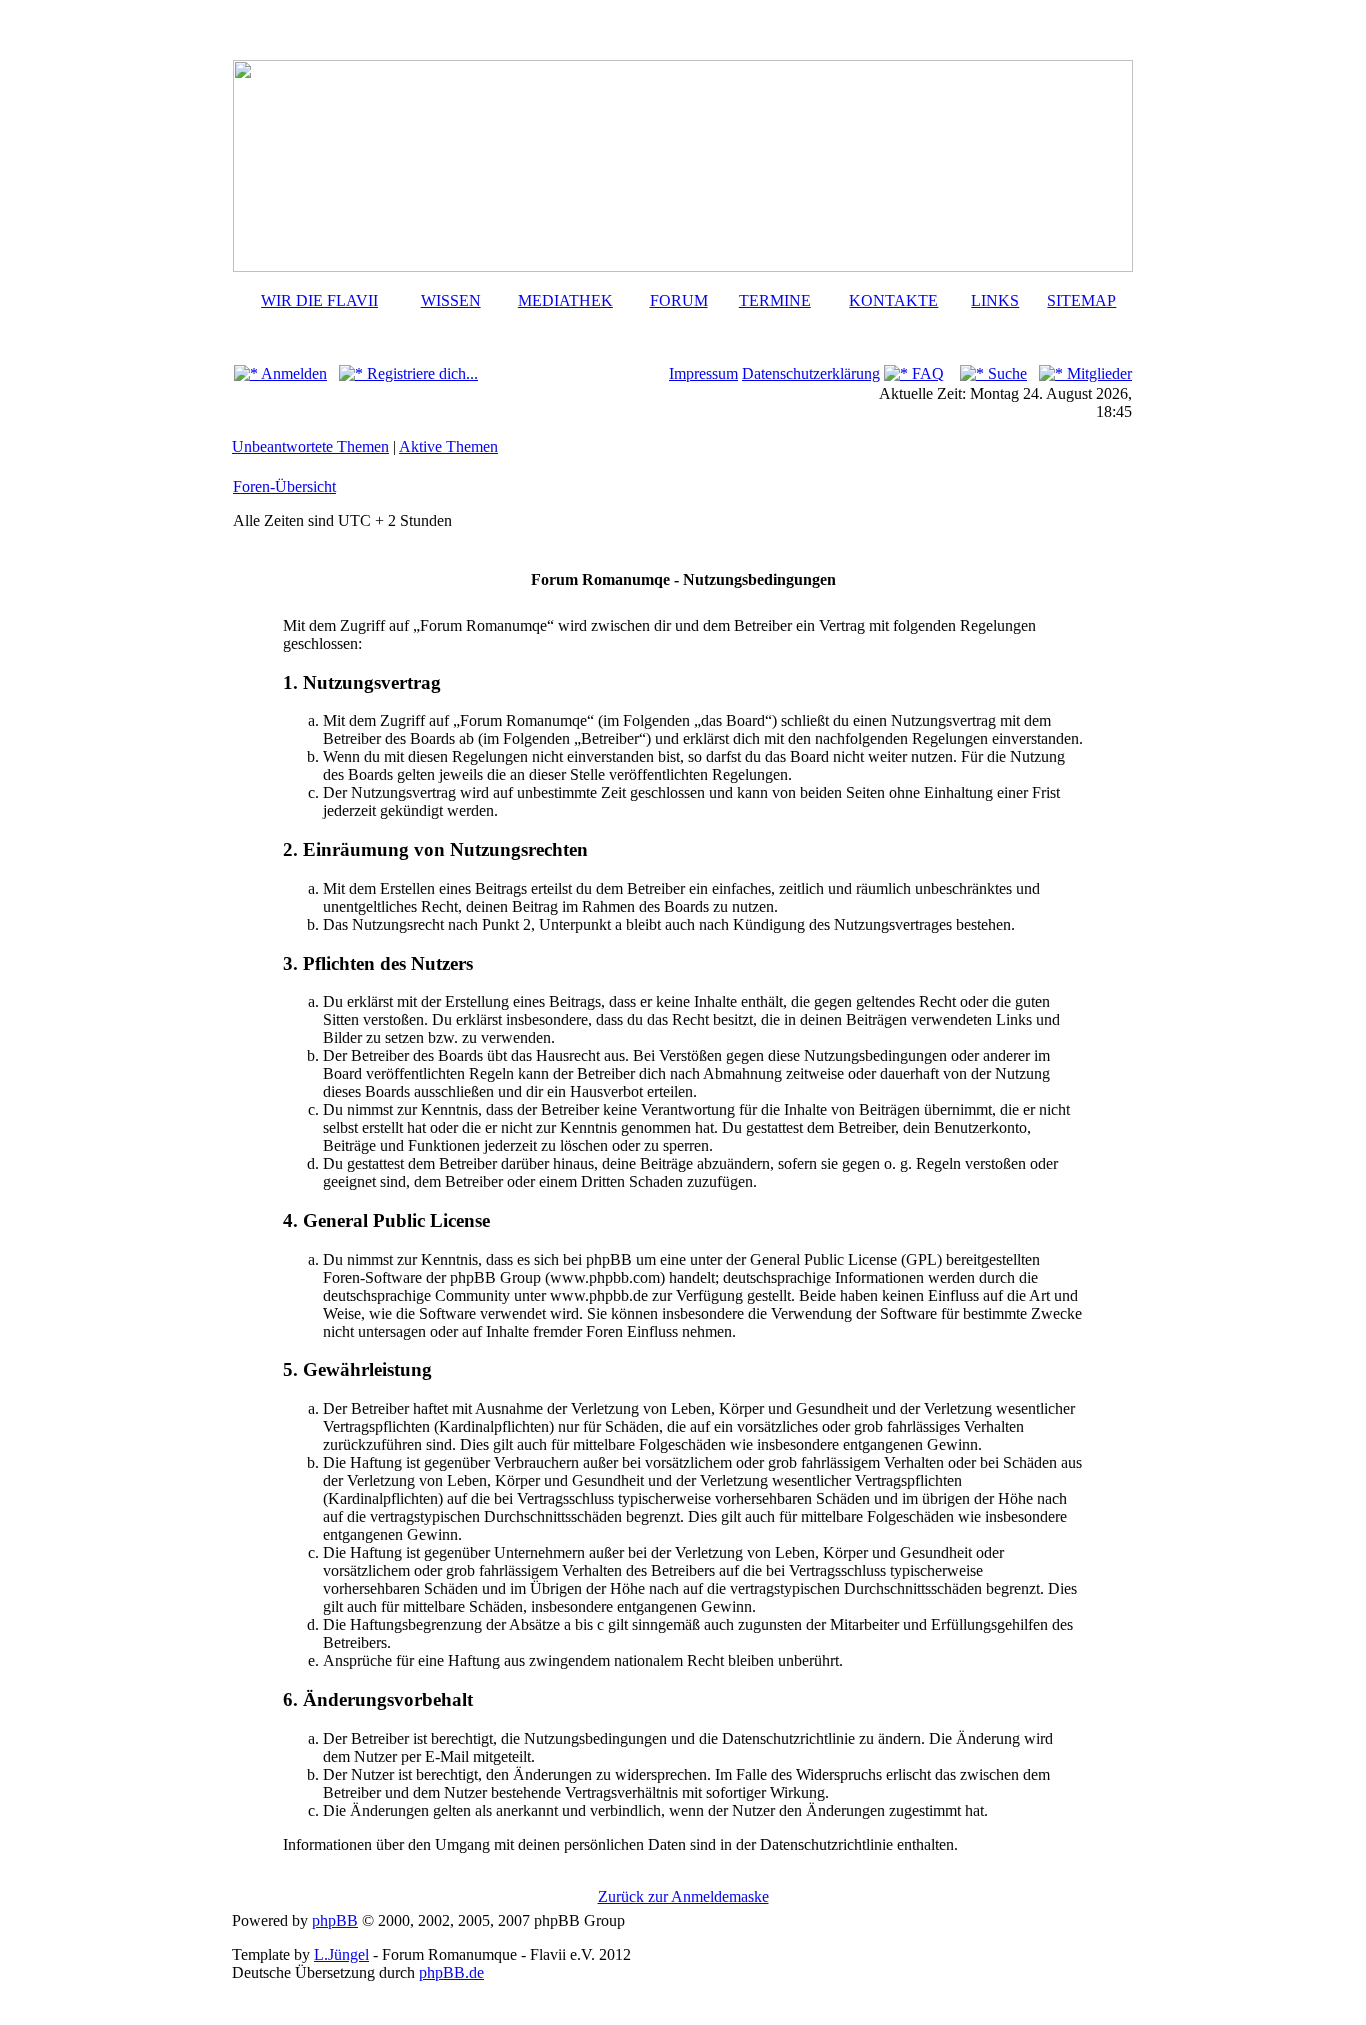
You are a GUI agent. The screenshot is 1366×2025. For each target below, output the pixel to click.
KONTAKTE (893, 300)
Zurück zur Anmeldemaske (683, 1896)
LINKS (995, 300)
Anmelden (292, 373)
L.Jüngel (341, 1954)
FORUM (679, 300)
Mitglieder (1097, 373)
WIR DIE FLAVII (319, 300)
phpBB (335, 1920)
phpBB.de (451, 1972)
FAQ (926, 373)
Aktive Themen (448, 446)
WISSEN (451, 300)
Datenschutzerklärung (811, 373)
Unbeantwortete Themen (310, 446)
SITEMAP (1081, 300)
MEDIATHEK (565, 300)
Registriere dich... (420, 373)
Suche (1005, 373)
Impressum (703, 373)
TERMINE (775, 300)
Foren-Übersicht (284, 486)
